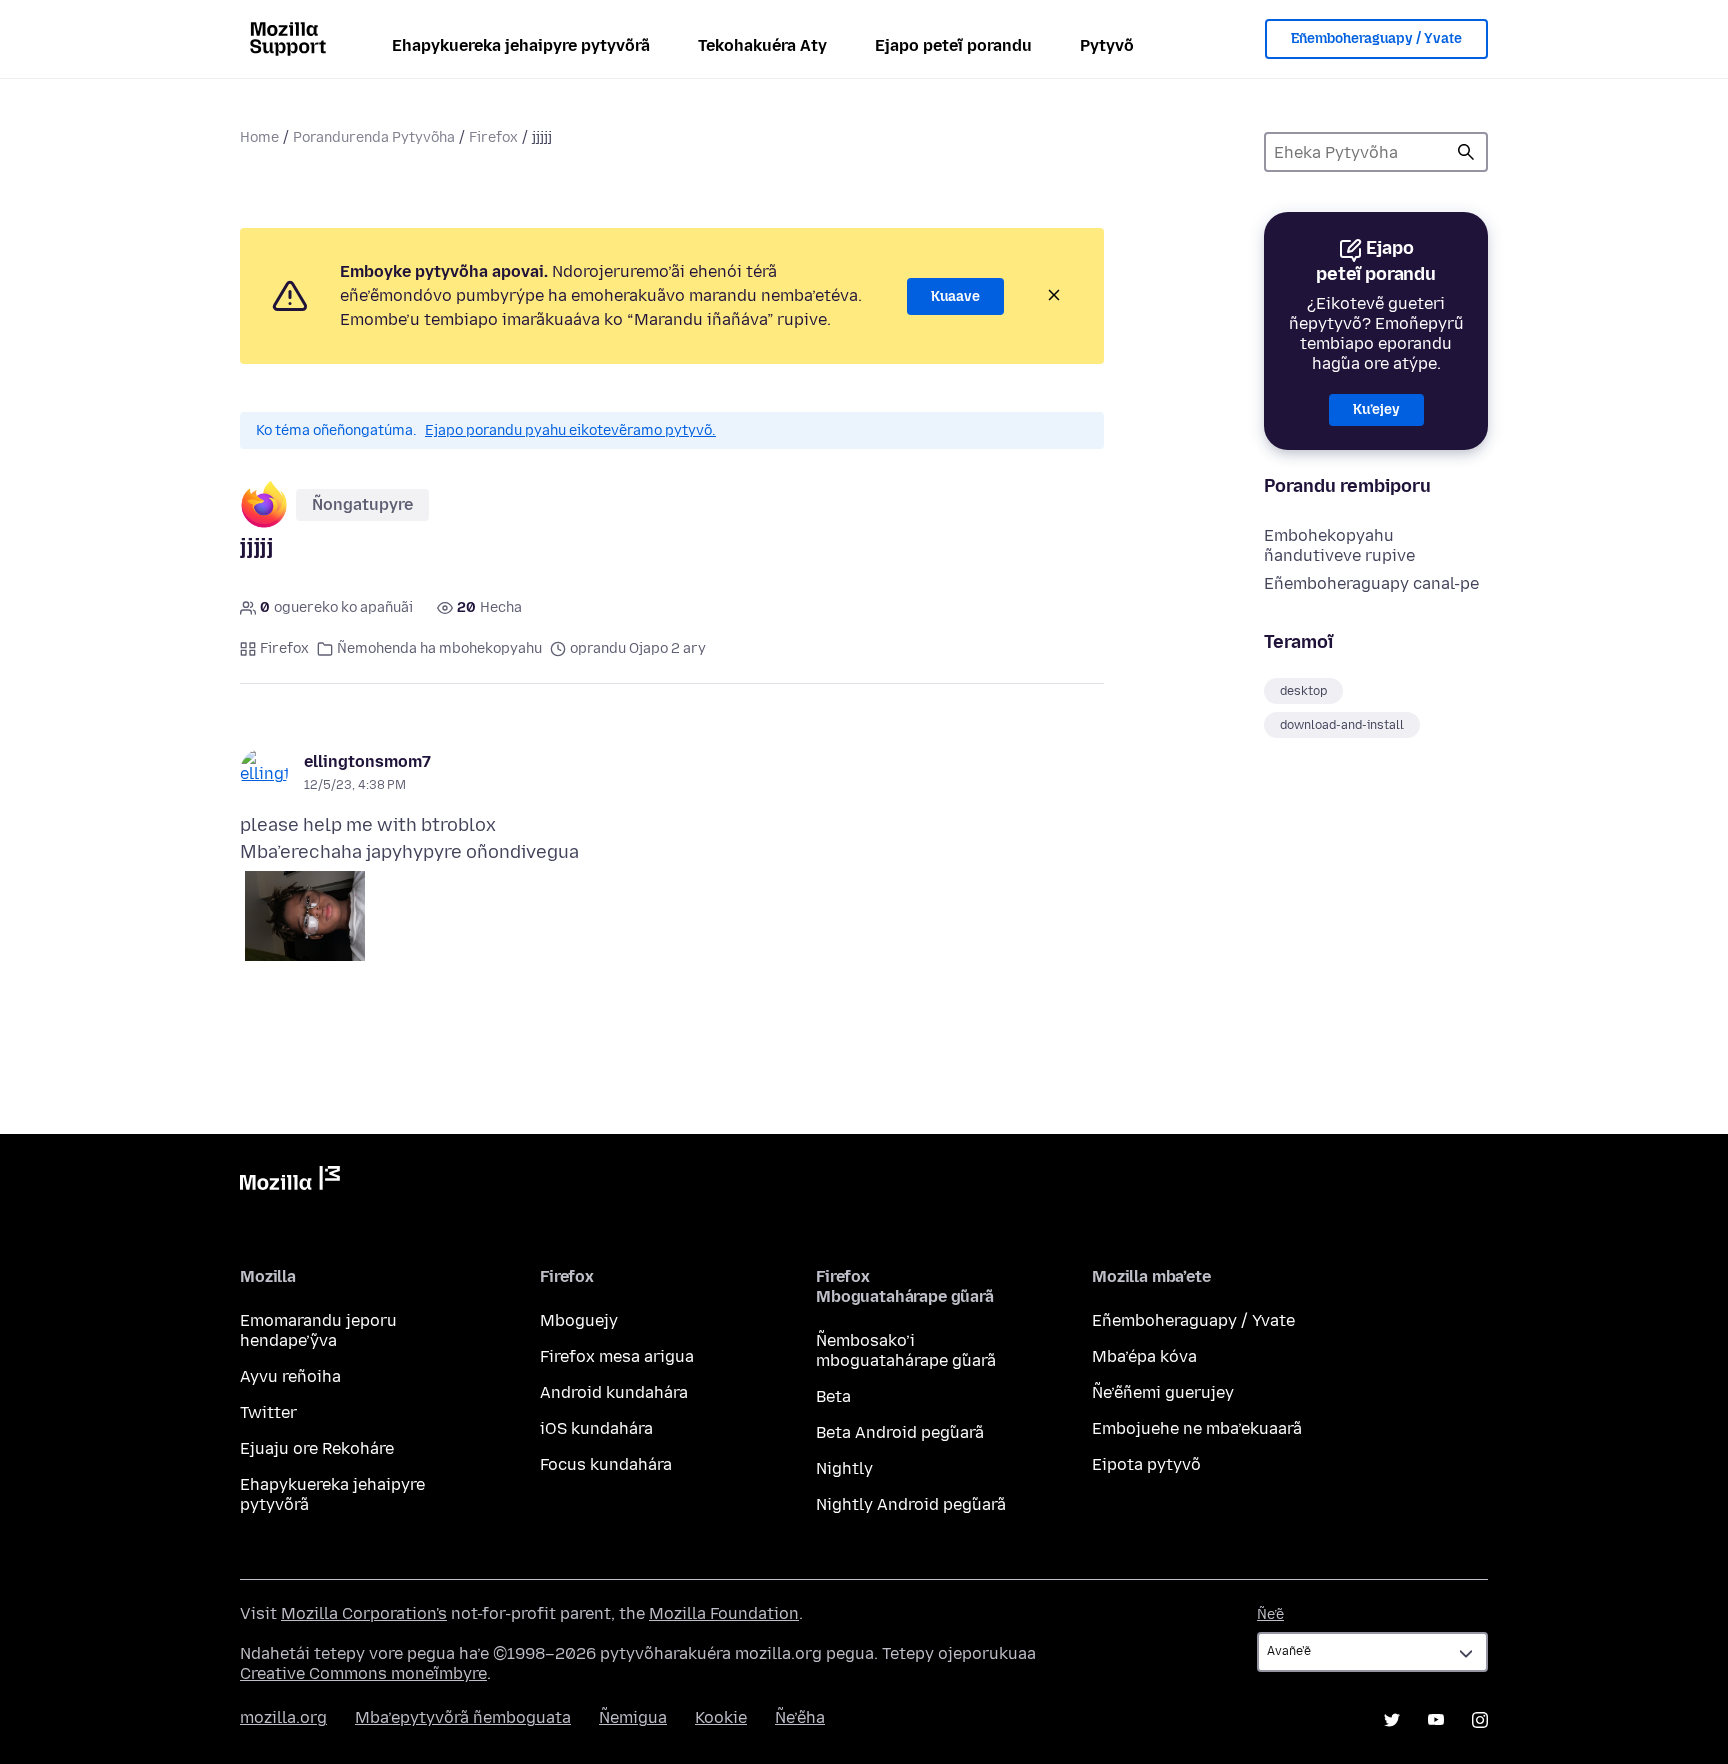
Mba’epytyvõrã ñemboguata (463, 1717)
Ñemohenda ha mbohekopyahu (439, 648)
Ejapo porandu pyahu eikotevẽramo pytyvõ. (570, 430)
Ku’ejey (1376, 409)
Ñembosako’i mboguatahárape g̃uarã (906, 1350)
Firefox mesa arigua (617, 1356)
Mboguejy (579, 1320)
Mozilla (290, 1182)
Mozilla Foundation (724, 1613)
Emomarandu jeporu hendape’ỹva (318, 1330)
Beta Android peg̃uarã (900, 1432)
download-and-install (1342, 725)
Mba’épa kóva (1144, 1356)
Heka (1466, 152)
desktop (1303, 691)
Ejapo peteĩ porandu (953, 45)
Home (259, 137)
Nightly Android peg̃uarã (911, 1504)
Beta (833, 1396)
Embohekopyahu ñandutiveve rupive (1339, 545)
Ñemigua (633, 1717)
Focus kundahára (606, 1464)
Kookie (721, 1717)
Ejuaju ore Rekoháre (317, 1448)
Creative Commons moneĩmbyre (363, 1673)
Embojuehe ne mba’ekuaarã (1197, 1428)
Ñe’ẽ (1270, 1614)
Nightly (844, 1468)
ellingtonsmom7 (367, 761)
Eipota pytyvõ (1146, 1464)
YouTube (1436, 1720)
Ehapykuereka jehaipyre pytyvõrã (521, 45)
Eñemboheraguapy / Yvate (1376, 38)
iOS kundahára (596, 1428)
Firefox (493, 137)
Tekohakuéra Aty (762, 45)
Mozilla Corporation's (364, 1613)
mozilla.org (283, 1717)
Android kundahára (614, 1392)
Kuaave (955, 296)
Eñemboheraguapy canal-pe (1371, 583)
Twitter (268, 1412)
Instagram (1480, 1720)
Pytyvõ (1107, 45)
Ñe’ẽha (800, 1717)
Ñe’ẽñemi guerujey (1163, 1392)
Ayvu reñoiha (290, 1376)
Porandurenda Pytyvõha (374, 137)
